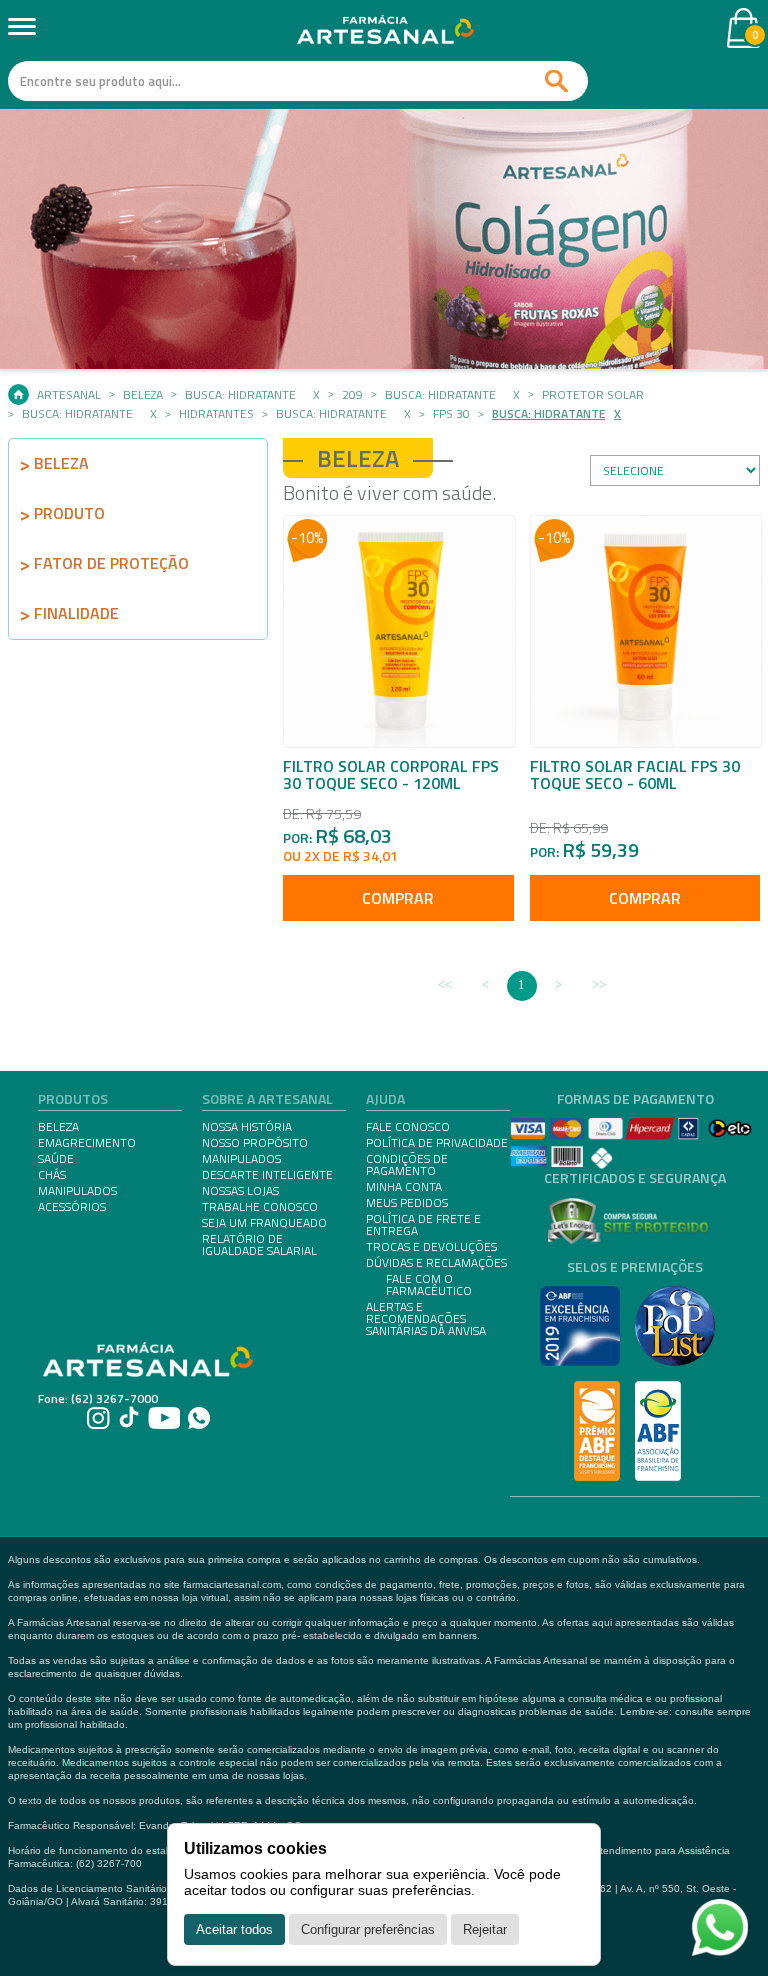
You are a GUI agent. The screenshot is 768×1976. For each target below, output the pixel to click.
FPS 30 (451, 414)
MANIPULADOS (77, 1191)
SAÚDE (56, 1159)
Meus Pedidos (407, 1203)
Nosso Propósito (255, 1143)
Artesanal (69, 395)
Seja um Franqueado (264, 1223)
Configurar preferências (368, 1929)
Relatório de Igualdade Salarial (259, 1245)
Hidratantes (216, 414)
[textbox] (298, 81)
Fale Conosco (408, 1127)
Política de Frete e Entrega (423, 1225)
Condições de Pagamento (407, 1165)
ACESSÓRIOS (72, 1207)
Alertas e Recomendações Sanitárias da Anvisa (426, 1319)
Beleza (143, 395)
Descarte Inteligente (267, 1175)
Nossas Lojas (240, 1191)
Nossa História (247, 1127)
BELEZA (58, 1127)
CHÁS (52, 1175)
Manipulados (241, 1159)
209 (352, 395)
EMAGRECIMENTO (87, 1143)
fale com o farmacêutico (429, 1285)
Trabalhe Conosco (260, 1207)
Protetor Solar (593, 395)
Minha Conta (404, 1187)
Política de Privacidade (437, 1143)
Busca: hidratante (240, 395)
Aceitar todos (234, 1929)
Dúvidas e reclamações (436, 1263)
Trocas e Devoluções (431, 1247)
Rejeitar (485, 1929)
